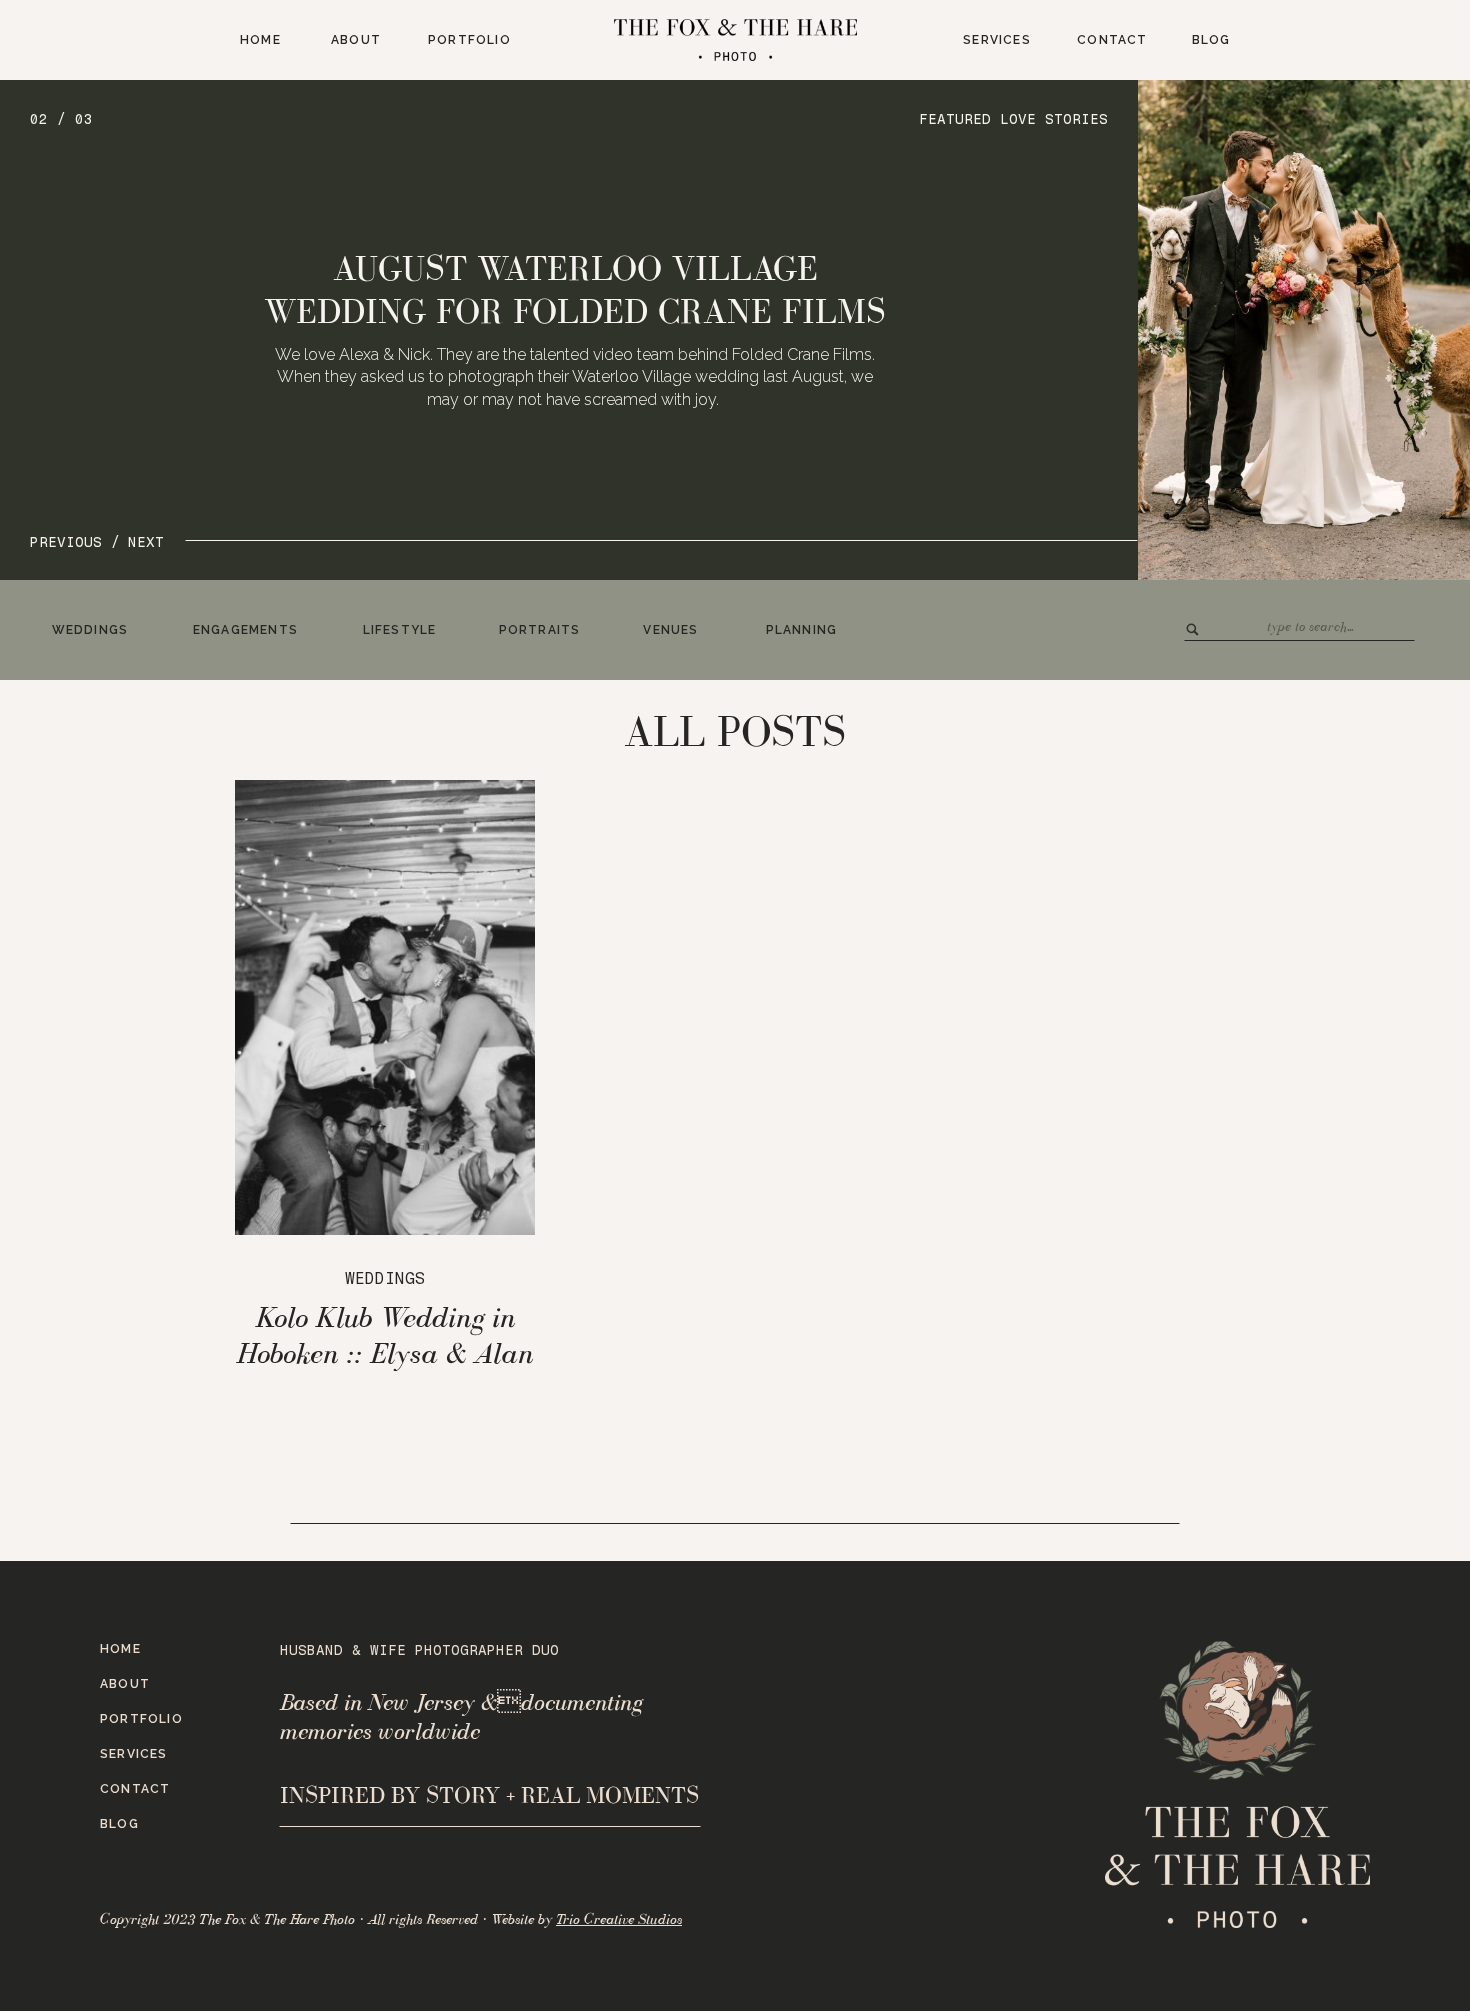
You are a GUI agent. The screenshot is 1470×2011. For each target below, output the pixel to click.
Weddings (385, 1278)
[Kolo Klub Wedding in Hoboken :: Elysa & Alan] (385, 1007)
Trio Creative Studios (619, 1919)
